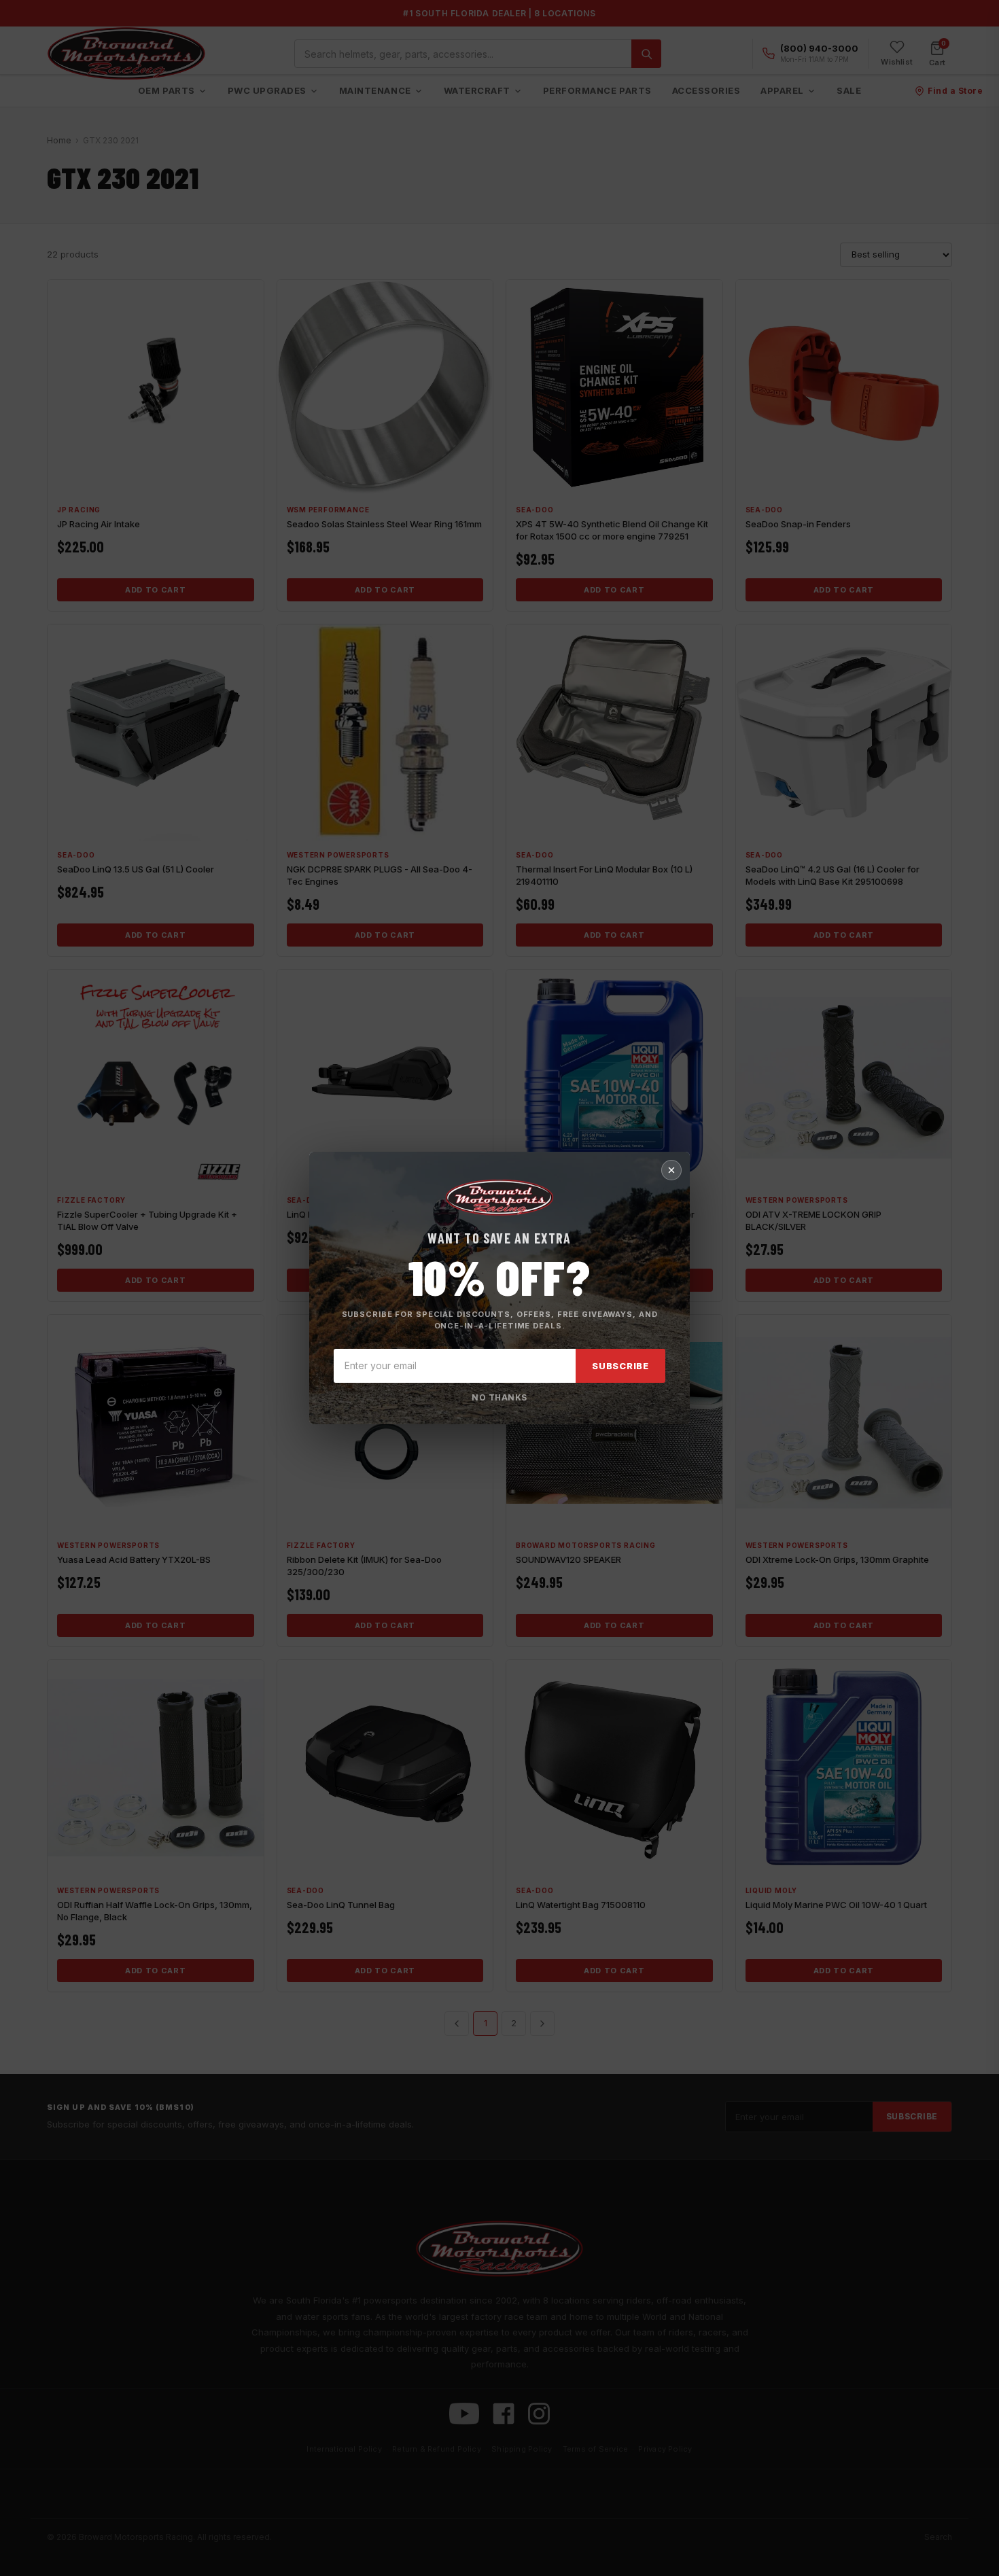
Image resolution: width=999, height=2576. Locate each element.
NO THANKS (499, 1397)
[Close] (671, 1170)
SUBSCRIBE (620, 1366)
